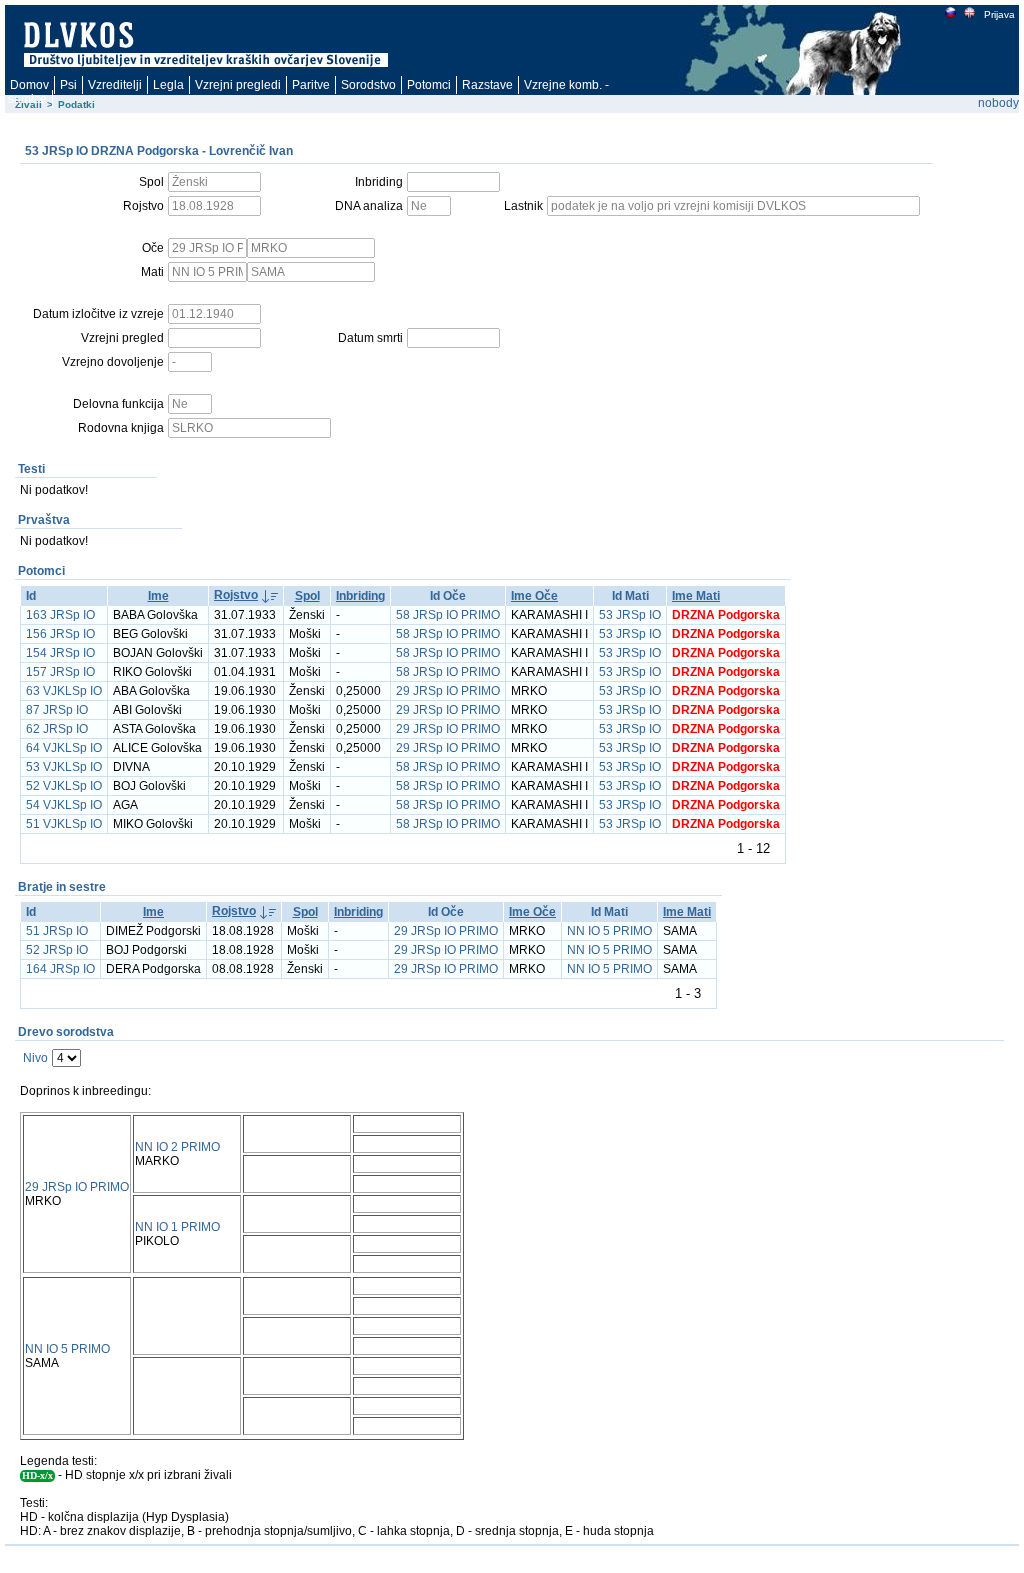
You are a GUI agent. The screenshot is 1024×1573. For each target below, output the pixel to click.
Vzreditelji (115, 85)
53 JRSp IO (630, 615)
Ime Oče (534, 596)
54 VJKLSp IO (64, 805)
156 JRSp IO (60, 634)
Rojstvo (236, 595)
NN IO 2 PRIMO (177, 1147)
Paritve (311, 85)
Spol (307, 596)
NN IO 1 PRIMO (177, 1227)
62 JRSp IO (57, 729)
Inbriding (360, 596)
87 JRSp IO (57, 710)
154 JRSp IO (60, 653)
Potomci (429, 85)
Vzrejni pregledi (238, 85)
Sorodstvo (368, 85)
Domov (29, 85)
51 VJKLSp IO (64, 824)
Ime (158, 596)
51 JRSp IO (57, 931)
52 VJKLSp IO (64, 786)
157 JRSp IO (60, 672)
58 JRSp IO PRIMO (448, 615)
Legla (168, 85)
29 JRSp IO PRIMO (448, 691)
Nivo (35, 1058)
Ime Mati (696, 596)
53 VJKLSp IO (64, 767)
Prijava (999, 14)
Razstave (487, 85)
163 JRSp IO (60, 615)
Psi (68, 85)
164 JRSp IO (60, 969)
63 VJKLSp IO (64, 691)
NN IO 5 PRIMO (609, 931)
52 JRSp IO (57, 950)
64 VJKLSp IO (64, 748)
